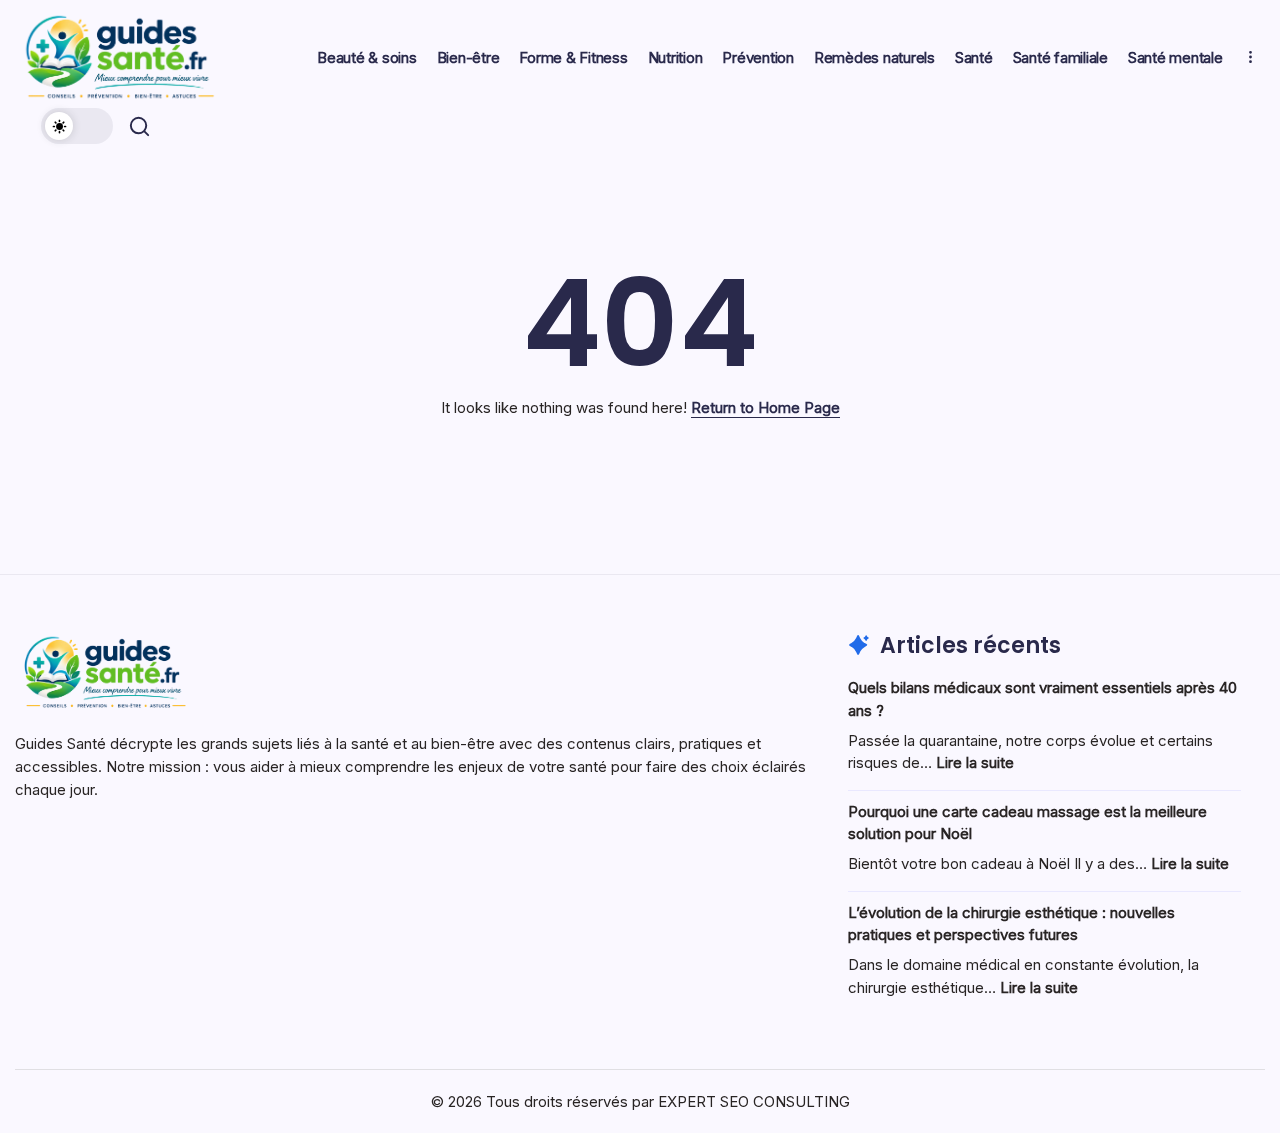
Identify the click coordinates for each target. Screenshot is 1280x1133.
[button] (77, 126)
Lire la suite (975, 762)
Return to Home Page (765, 407)
